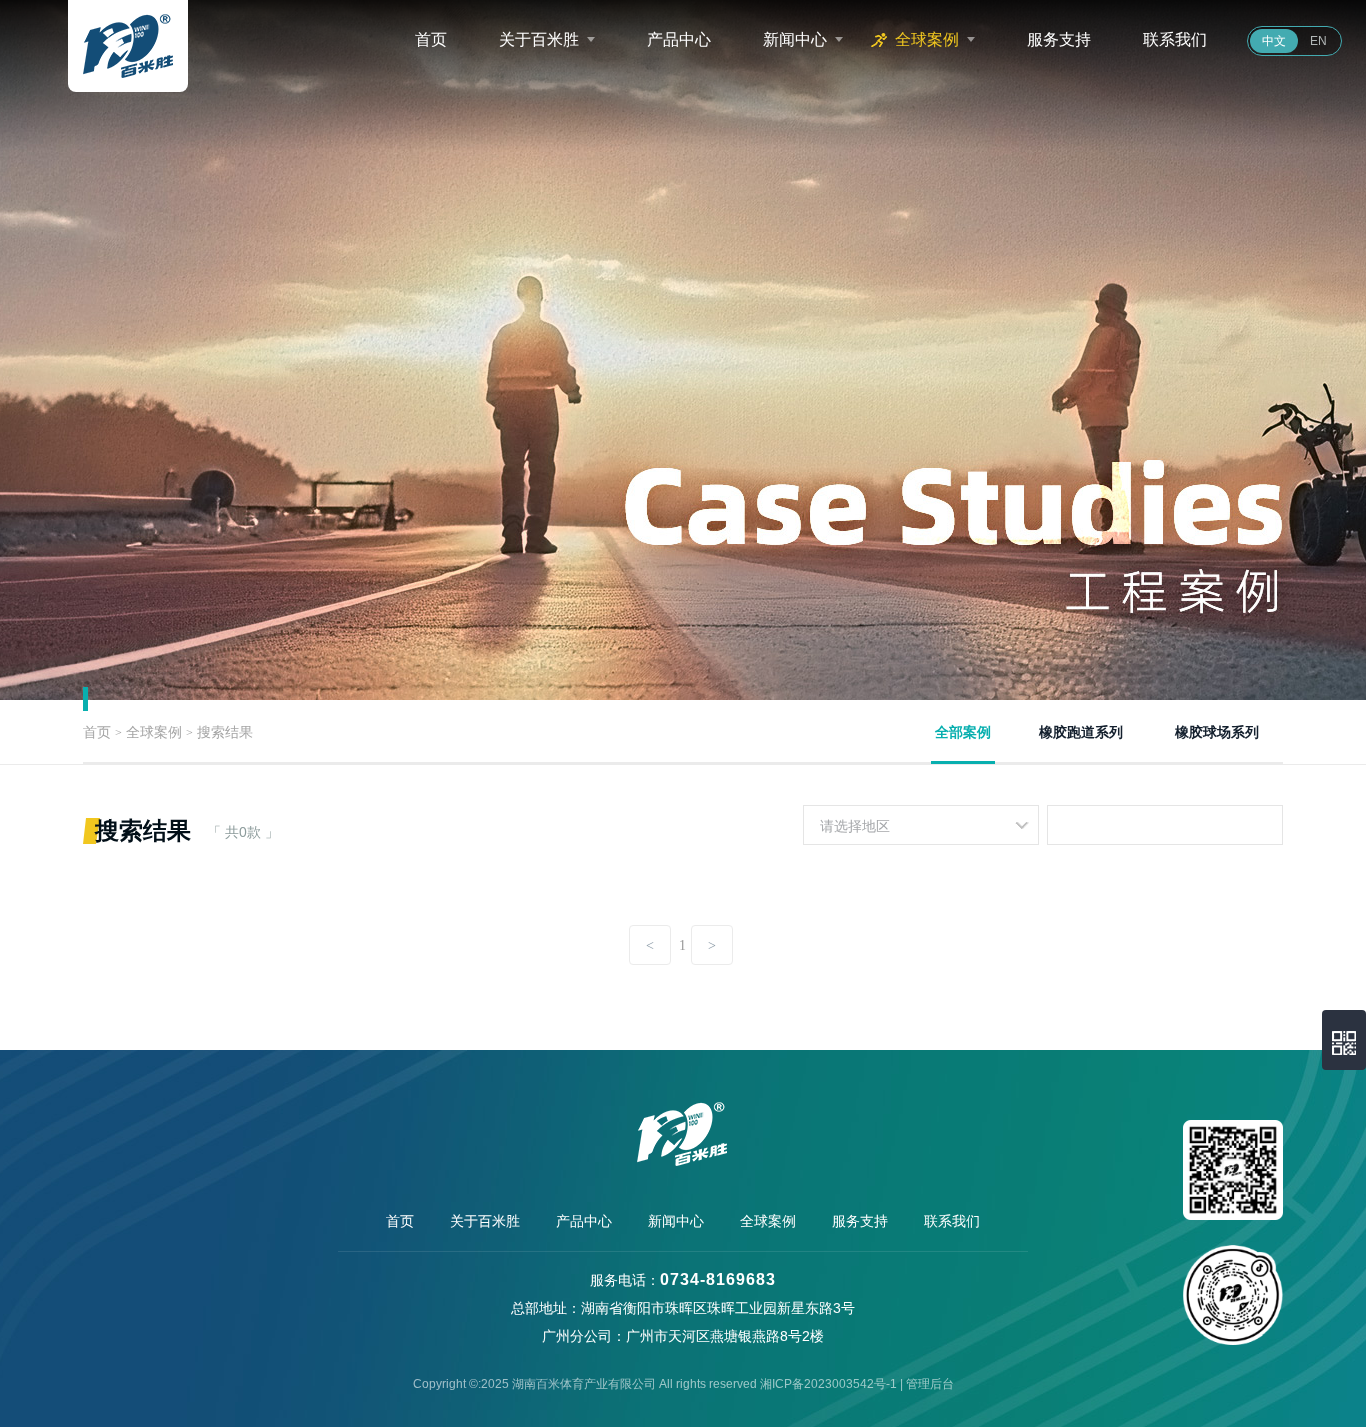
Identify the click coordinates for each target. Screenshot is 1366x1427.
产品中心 (679, 39)
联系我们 (1175, 39)
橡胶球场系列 (1217, 732)
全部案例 (963, 732)
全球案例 (927, 39)
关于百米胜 (539, 39)
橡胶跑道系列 (1081, 732)
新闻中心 (795, 39)
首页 (431, 39)
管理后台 (930, 1384)
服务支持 (1059, 39)
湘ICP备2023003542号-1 (828, 1384)
